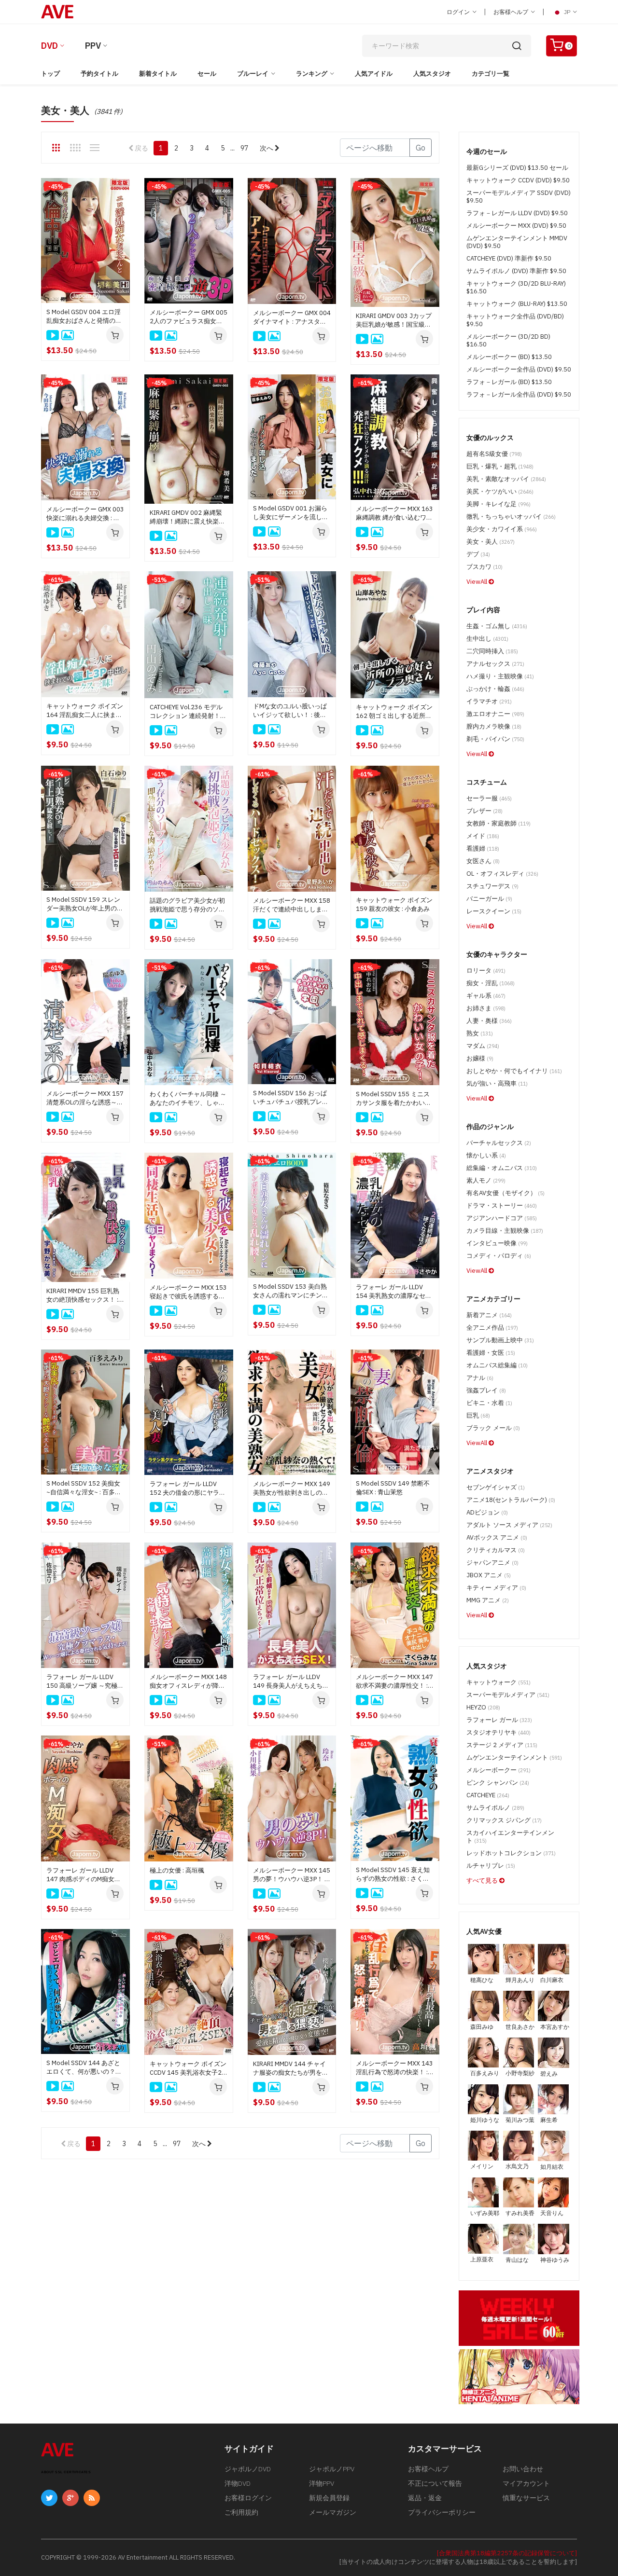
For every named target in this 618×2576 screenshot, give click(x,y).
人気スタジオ (432, 74)
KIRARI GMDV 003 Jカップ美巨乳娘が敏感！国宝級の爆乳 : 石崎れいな (394, 320)
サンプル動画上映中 (500, 1340)
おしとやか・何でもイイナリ (514, 1071)
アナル (480, 1378)
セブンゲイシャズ (496, 1487)
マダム (483, 1046)
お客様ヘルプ (512, 12)
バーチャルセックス (499, 1143)
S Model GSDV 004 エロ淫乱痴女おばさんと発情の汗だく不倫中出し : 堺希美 (84, 317)
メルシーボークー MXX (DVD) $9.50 (516, 226)
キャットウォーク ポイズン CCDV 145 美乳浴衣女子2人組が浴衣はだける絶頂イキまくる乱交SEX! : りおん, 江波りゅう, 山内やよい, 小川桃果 (188, 2068)
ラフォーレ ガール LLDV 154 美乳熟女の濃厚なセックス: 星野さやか (394, 1292)
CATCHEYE (488, 1795)
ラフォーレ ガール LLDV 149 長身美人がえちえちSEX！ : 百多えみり (288, 1681)
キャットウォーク (499, 1682)
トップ (50, 74)
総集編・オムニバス (502, 1168)
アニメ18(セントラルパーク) (511, 1500)
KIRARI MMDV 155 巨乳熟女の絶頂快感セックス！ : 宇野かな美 (83, 1295)
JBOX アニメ (489, 1575)
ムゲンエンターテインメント (514, 1757)
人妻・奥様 (489, 1021)
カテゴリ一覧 (491, 74)
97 (244, 148)
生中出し (487, 639)
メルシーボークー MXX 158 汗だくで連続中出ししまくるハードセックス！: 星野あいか (292, 905)
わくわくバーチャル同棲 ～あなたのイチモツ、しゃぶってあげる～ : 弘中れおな (188, 1099)
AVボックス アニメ (497, 1537)
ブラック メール (493, 1428)
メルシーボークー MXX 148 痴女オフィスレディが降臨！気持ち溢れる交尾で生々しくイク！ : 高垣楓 (188, 1681)
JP (567, 12)
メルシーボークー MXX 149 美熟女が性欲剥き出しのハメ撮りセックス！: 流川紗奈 (292, 1488)
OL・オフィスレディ (502, 874)
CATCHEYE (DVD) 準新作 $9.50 (509, 258)
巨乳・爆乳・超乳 (500, 466)
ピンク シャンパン (498, 1783)
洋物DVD (238, 2483)
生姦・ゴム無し (497, 626)
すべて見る (483, 1880)
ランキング (312, 74)
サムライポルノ (495, 1808)
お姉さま (486, 1008)
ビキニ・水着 (489, 1403)
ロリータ (486, 971)
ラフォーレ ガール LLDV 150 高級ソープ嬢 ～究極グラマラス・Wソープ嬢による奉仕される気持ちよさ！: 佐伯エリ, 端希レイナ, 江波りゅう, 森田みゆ (85, 1681)
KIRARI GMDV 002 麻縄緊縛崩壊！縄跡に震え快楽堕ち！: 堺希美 (187, 517)
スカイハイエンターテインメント (510, 1837)
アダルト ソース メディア (509, 1525)
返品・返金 (425, 2498)
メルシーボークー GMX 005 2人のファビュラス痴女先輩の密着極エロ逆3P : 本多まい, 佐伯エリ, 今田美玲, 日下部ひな (189, 317)
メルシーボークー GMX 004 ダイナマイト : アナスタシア (292, 317)
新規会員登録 (329, 2498)
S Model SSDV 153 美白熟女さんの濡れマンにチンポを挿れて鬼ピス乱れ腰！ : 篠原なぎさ (291, 1291)
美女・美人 (491, 542)
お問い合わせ (523, 2469)
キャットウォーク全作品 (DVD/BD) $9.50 (515, 320)
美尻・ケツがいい (500, 491)
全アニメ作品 (492, 1328)
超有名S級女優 (494, 454)
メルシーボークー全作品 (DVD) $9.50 (519, 369)
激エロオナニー (495, 714)
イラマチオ (489, 701)
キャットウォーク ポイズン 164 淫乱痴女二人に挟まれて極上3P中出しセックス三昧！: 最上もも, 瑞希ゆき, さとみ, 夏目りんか (85, 711)
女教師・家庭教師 (499, 823)
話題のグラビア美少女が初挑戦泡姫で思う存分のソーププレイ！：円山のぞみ (187, 905)
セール (207, 74)
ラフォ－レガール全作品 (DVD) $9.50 (519, 394)
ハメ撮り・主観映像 (500, 676)
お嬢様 (480, 1058)
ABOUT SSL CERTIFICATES (66, 2472)
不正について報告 (435, 2483)
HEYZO (483, 1707)
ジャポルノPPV (332, 2469)
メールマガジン (333, 2512)
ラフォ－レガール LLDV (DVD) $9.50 (517, 213)
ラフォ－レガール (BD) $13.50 (509, 382)
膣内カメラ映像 (494, 726)
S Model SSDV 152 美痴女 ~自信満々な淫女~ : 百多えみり (84, 1488)
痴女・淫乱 (491, 983)
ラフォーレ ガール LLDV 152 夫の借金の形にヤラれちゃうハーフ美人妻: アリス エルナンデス (188, 1488)
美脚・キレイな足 (499, 504)
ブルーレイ (253, 74)
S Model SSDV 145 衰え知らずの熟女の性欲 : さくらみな (393, 1874)
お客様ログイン (248, 2498)
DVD (49, 46)
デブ (478, 554)
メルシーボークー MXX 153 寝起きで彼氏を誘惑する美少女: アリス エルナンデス (188, 1292)
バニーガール (489, 899)
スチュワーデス (492, 886)
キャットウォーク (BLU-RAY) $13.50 (517, 304)
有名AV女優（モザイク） (506, 1193)
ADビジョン (487, 1512)
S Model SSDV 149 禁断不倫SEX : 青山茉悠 (393, 1488)
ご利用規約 (241, 2512)
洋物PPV (322, 2483)
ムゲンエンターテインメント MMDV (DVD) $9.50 (517, 242)
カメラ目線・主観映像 (505, 1231)
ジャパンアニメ (492, 1563)
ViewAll (478, 582)
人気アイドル (374, 74)
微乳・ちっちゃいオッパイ (511, 517)
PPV (93, 46)
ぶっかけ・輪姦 (495, 689)
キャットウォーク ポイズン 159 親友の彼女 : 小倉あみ (394, 904)
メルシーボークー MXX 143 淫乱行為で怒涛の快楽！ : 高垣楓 (394, 2068)
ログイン (459, 12)
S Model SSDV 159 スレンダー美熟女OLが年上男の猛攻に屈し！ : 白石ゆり (85, 904)
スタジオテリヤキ (499, 1732)
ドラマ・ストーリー (502, 1205)
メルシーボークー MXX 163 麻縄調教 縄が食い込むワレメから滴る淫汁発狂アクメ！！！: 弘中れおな (394, 513)
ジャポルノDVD (248, 2469)
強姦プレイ (486, 1390)
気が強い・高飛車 (497, 1083)
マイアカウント (526, 2483)
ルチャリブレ (491, 1866)
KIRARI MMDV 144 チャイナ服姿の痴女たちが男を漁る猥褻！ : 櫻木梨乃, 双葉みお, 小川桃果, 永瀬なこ (291, 2068)
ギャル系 (486, 996)
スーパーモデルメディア (508, 1695)
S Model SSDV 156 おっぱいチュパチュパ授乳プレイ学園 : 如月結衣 (291, 1098)
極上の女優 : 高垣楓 (177, 1870)
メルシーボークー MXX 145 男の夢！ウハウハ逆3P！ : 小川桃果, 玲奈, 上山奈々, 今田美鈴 (292, 1875)
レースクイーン (494, 911)
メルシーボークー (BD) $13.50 (509, 357)
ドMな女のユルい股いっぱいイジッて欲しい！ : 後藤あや (290, 711)
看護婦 (483, 848)
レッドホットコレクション (511, 1853)
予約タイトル (99, 74)
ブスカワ (485, 567)
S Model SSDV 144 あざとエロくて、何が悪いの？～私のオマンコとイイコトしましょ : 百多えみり (84, 2067)
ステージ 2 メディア (502, 1745)
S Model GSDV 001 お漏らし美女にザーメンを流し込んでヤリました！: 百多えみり (291, 513)
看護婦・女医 (491, 1353)
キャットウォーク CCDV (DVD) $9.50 (518, 180)
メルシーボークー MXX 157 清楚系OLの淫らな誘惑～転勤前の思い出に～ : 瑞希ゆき (85, 1098)
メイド (483, 836)
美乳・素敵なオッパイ (506, 479)
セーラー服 (489, 798)
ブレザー (485, 811)
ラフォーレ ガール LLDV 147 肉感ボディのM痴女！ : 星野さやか (85, 1875)
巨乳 (478, 1415)
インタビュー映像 (497, 1243)
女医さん (483, 861)
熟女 (480, 1033)
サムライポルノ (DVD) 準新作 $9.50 (516, 271)
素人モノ (486, 1180)
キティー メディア (496, 1588)
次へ (267, 148)
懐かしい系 (486, 1155)
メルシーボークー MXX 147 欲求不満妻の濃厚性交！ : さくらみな (394, 1681)
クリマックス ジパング (504, 1820)
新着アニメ (489, 1315)
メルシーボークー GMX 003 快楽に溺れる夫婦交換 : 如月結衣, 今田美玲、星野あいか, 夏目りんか (85, 514)
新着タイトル (158, 74)
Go (421, 148)
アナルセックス (495, 664)
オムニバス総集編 (497, 1365)
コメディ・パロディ (499, 1256)
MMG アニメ (488, 1600)
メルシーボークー (499, 1770)
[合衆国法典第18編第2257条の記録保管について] (507, 2553)
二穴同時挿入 (492, 651)
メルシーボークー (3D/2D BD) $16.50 (508, 340)
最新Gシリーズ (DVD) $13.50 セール (517, 168)
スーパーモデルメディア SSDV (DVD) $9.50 (519, 197)
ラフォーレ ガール (499, 1720)
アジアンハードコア (502, 1218)
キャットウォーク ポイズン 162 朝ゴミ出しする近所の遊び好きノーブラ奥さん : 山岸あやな (394, 712)
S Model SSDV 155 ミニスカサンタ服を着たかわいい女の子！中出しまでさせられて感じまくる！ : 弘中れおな (393, 1099)
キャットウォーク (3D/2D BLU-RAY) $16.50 (516, 287)
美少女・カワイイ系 (502, 529)
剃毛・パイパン (495, 739)
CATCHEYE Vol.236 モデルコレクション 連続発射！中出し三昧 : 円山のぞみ (188, 712)
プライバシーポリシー (442, 2512)
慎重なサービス (526, 2498)
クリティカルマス (496, 1550)
